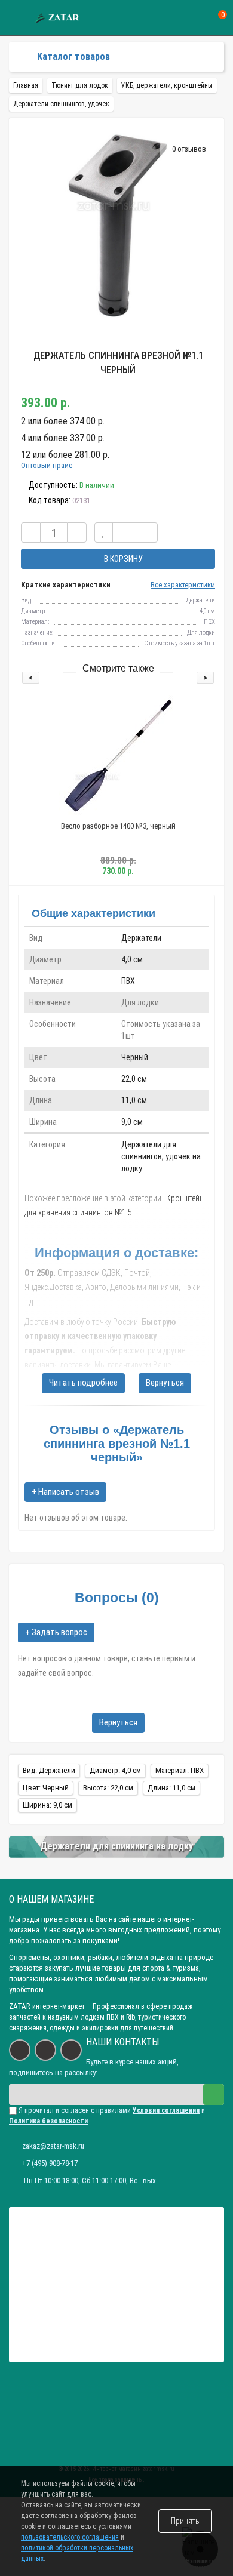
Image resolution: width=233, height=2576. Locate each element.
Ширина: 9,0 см (47, 1805)
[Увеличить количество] (77, 533)
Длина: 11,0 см (171, 1788)
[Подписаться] (214, 2095)
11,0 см (134, 1100)
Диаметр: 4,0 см (115, 1770)
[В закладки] (104, 533)
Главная (26, 85)
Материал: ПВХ (180, 1770)
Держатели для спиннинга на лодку (116, 1846)
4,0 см (132, 959)
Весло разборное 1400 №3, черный (118, 826)
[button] (111, 311)
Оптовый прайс (47, 465)
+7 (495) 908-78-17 (50, 2163)
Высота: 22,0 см (108, 1788)
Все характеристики (183, 585)
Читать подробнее (83, 1383)
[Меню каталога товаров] (19, 57)
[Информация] (16, 18)
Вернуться (165, 1383)
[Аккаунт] (177, 18)
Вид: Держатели (49, 1770)
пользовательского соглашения (70, 2537)
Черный (135, 1057)
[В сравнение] (123, 533)
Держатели (141, 938)
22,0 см (134, 1079)
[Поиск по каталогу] (199, 18)
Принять (185, 2521)
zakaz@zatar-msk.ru (53, 2146)
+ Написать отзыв (65, 1492)
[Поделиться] (146, 533)
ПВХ (128, 981)
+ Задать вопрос (56, 1632)
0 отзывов (189, 149)
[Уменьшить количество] (31, 533)
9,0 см (132, 1122)
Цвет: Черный (46, 1788)
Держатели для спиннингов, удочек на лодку (161, 1156)
